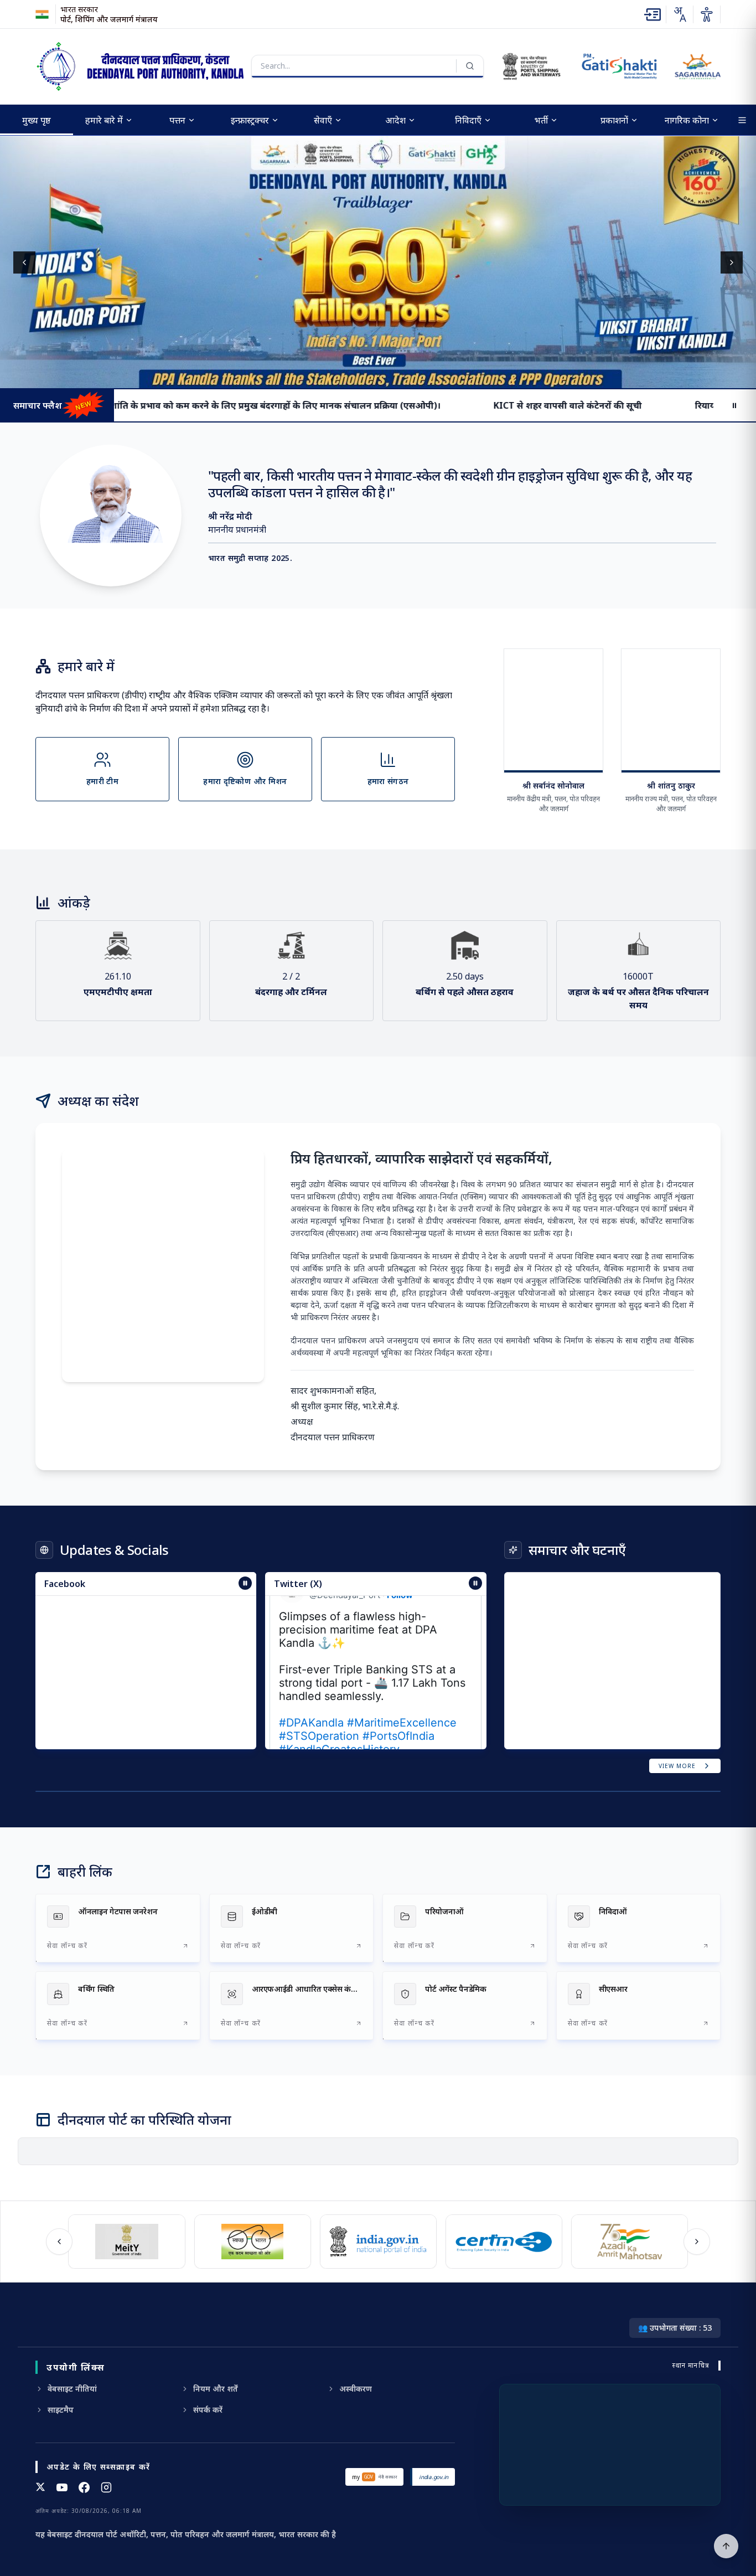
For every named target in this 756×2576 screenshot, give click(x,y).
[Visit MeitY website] (110, 2242)
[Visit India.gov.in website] (362, 2242)
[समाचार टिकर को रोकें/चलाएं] (475, 1583)
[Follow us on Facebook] (84, 2487)
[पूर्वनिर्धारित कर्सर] (726, 2546)
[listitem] (118, 1928)
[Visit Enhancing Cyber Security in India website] (488, 2242)
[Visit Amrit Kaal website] (613, 2242)
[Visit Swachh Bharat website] (236, 2242)
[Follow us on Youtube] (62, 2487)
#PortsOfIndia (398, 1714)
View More (677, 1766)
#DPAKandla (311, 1701)
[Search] (470, 66)
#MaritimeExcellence (402, 1701)
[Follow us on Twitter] (40, 2487)
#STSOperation (319, 1714)
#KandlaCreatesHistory (339, 1727)
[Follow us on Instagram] (106, 2487)
